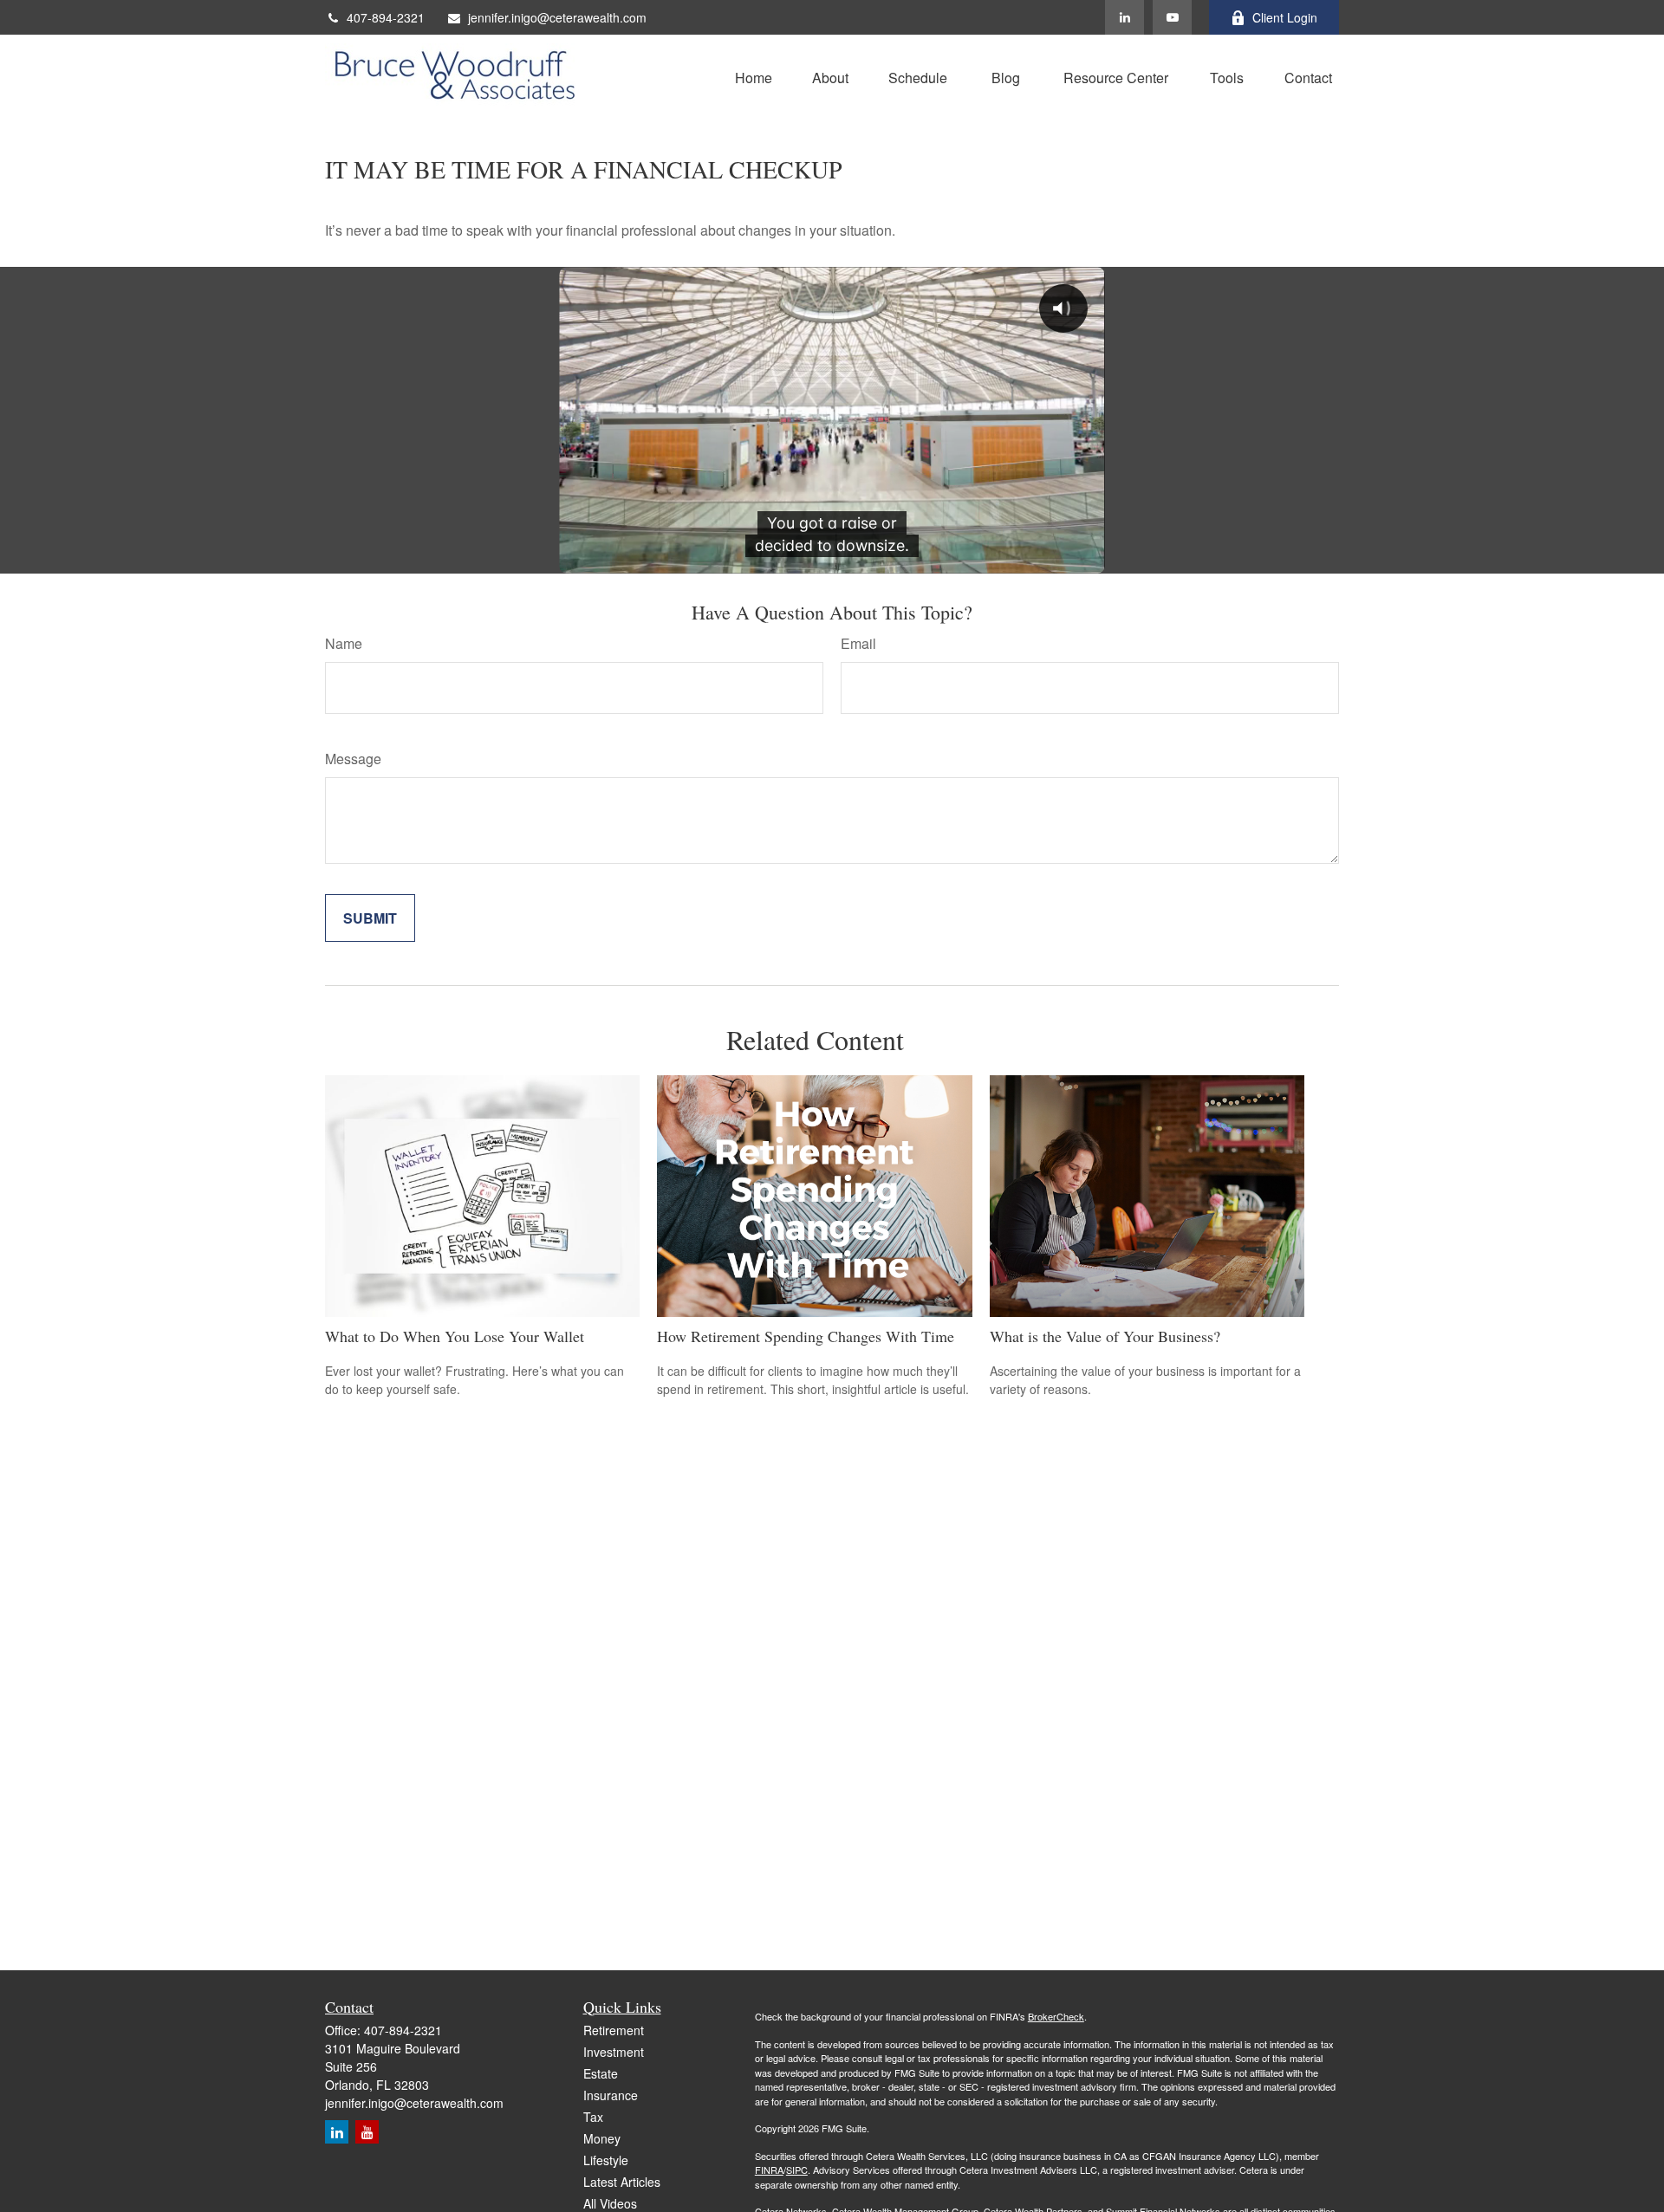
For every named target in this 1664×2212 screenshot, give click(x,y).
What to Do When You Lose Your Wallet (455, 1336)
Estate (601, 2073)
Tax (593, 2117)
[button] (754, 76)
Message (353, 759)
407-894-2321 (386, 17)
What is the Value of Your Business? (1105, 1336)
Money (602, 2138)
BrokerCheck (1056, 2016)
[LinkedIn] (1124, 17)
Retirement (614, 2030)
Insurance (611, 2095)
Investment (614, 2052)
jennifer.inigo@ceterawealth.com (557, 17)
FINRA (769, 2170)
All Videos (610, 2203)
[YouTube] (1172, 17)
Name (344, 643)
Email (858, 643)
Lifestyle (606, 2160)
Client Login (1285, 17)
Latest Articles (622, 2182)
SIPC (797, 2170)
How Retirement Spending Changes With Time (806, 1336)
